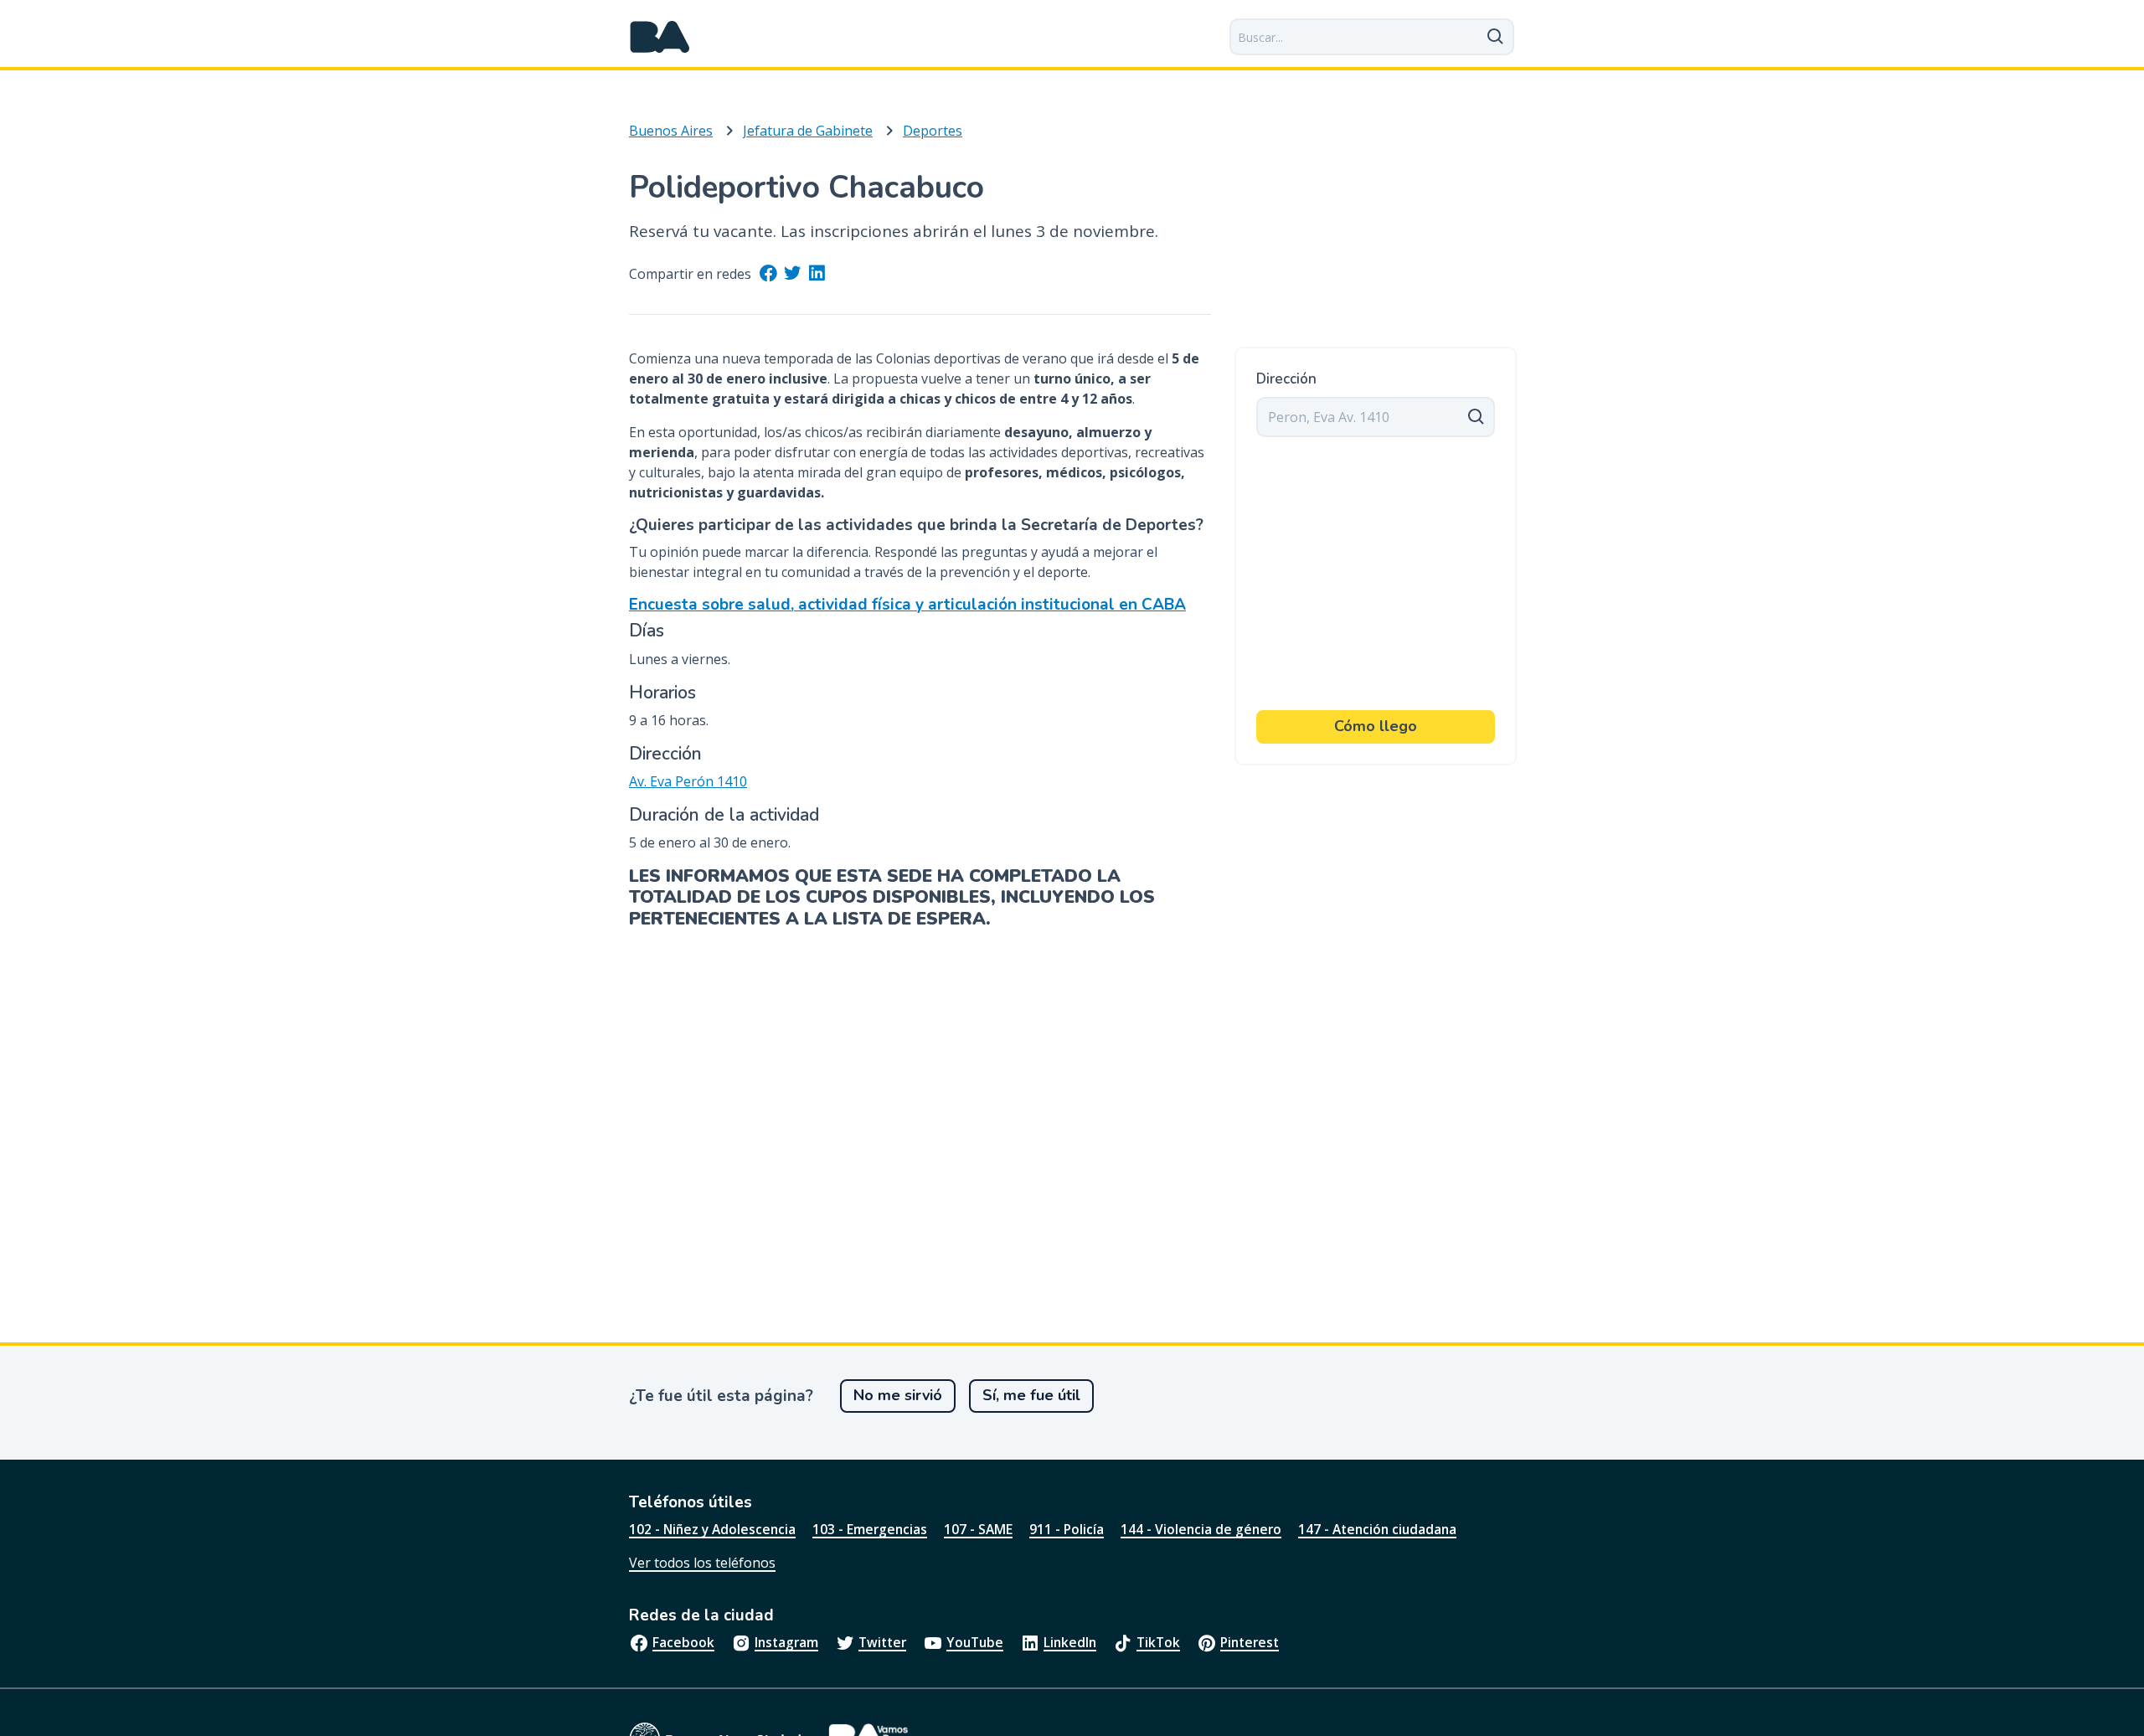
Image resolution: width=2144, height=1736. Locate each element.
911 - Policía (1067, 1529)
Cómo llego (1376, 726)
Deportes (933, 131)
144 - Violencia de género (1201, 1529)
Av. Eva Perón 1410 (688, 781)
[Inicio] (660, 37)
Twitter (882, 1642)
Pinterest (1250, 1642)
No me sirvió (898, 1395)
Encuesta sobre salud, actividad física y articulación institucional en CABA (907, 605)
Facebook (683, 1642)
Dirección (1286, 379)
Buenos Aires (671, 131)
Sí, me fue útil (1031, 1395)
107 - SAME (978, 1529)
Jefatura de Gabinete (808, 131)
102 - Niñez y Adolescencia (712, 1529)
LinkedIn (1070, 1642)
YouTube (975, 1642)
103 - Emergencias (870, 1529)
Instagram (786, 1642)
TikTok (1158, 1642)
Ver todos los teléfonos (702, 1563)
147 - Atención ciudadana (1377, 1529)
